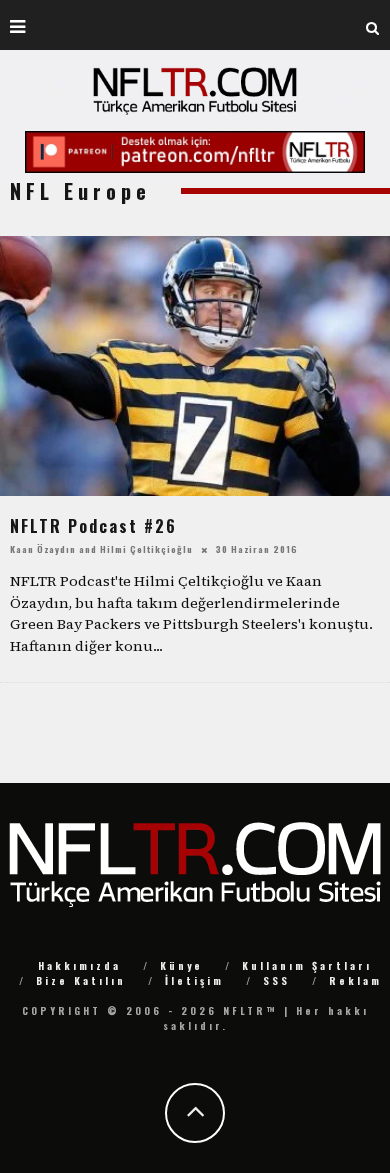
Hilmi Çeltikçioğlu (146, 548)
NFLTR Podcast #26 (93, 526)
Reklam (355, 980)
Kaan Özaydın (43, 548)
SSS (276, 980)
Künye (181, 965)
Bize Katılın (81, 980)
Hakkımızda (79, 965)
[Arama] (373, 25)
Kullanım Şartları (307, 965)
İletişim (194, 980)
